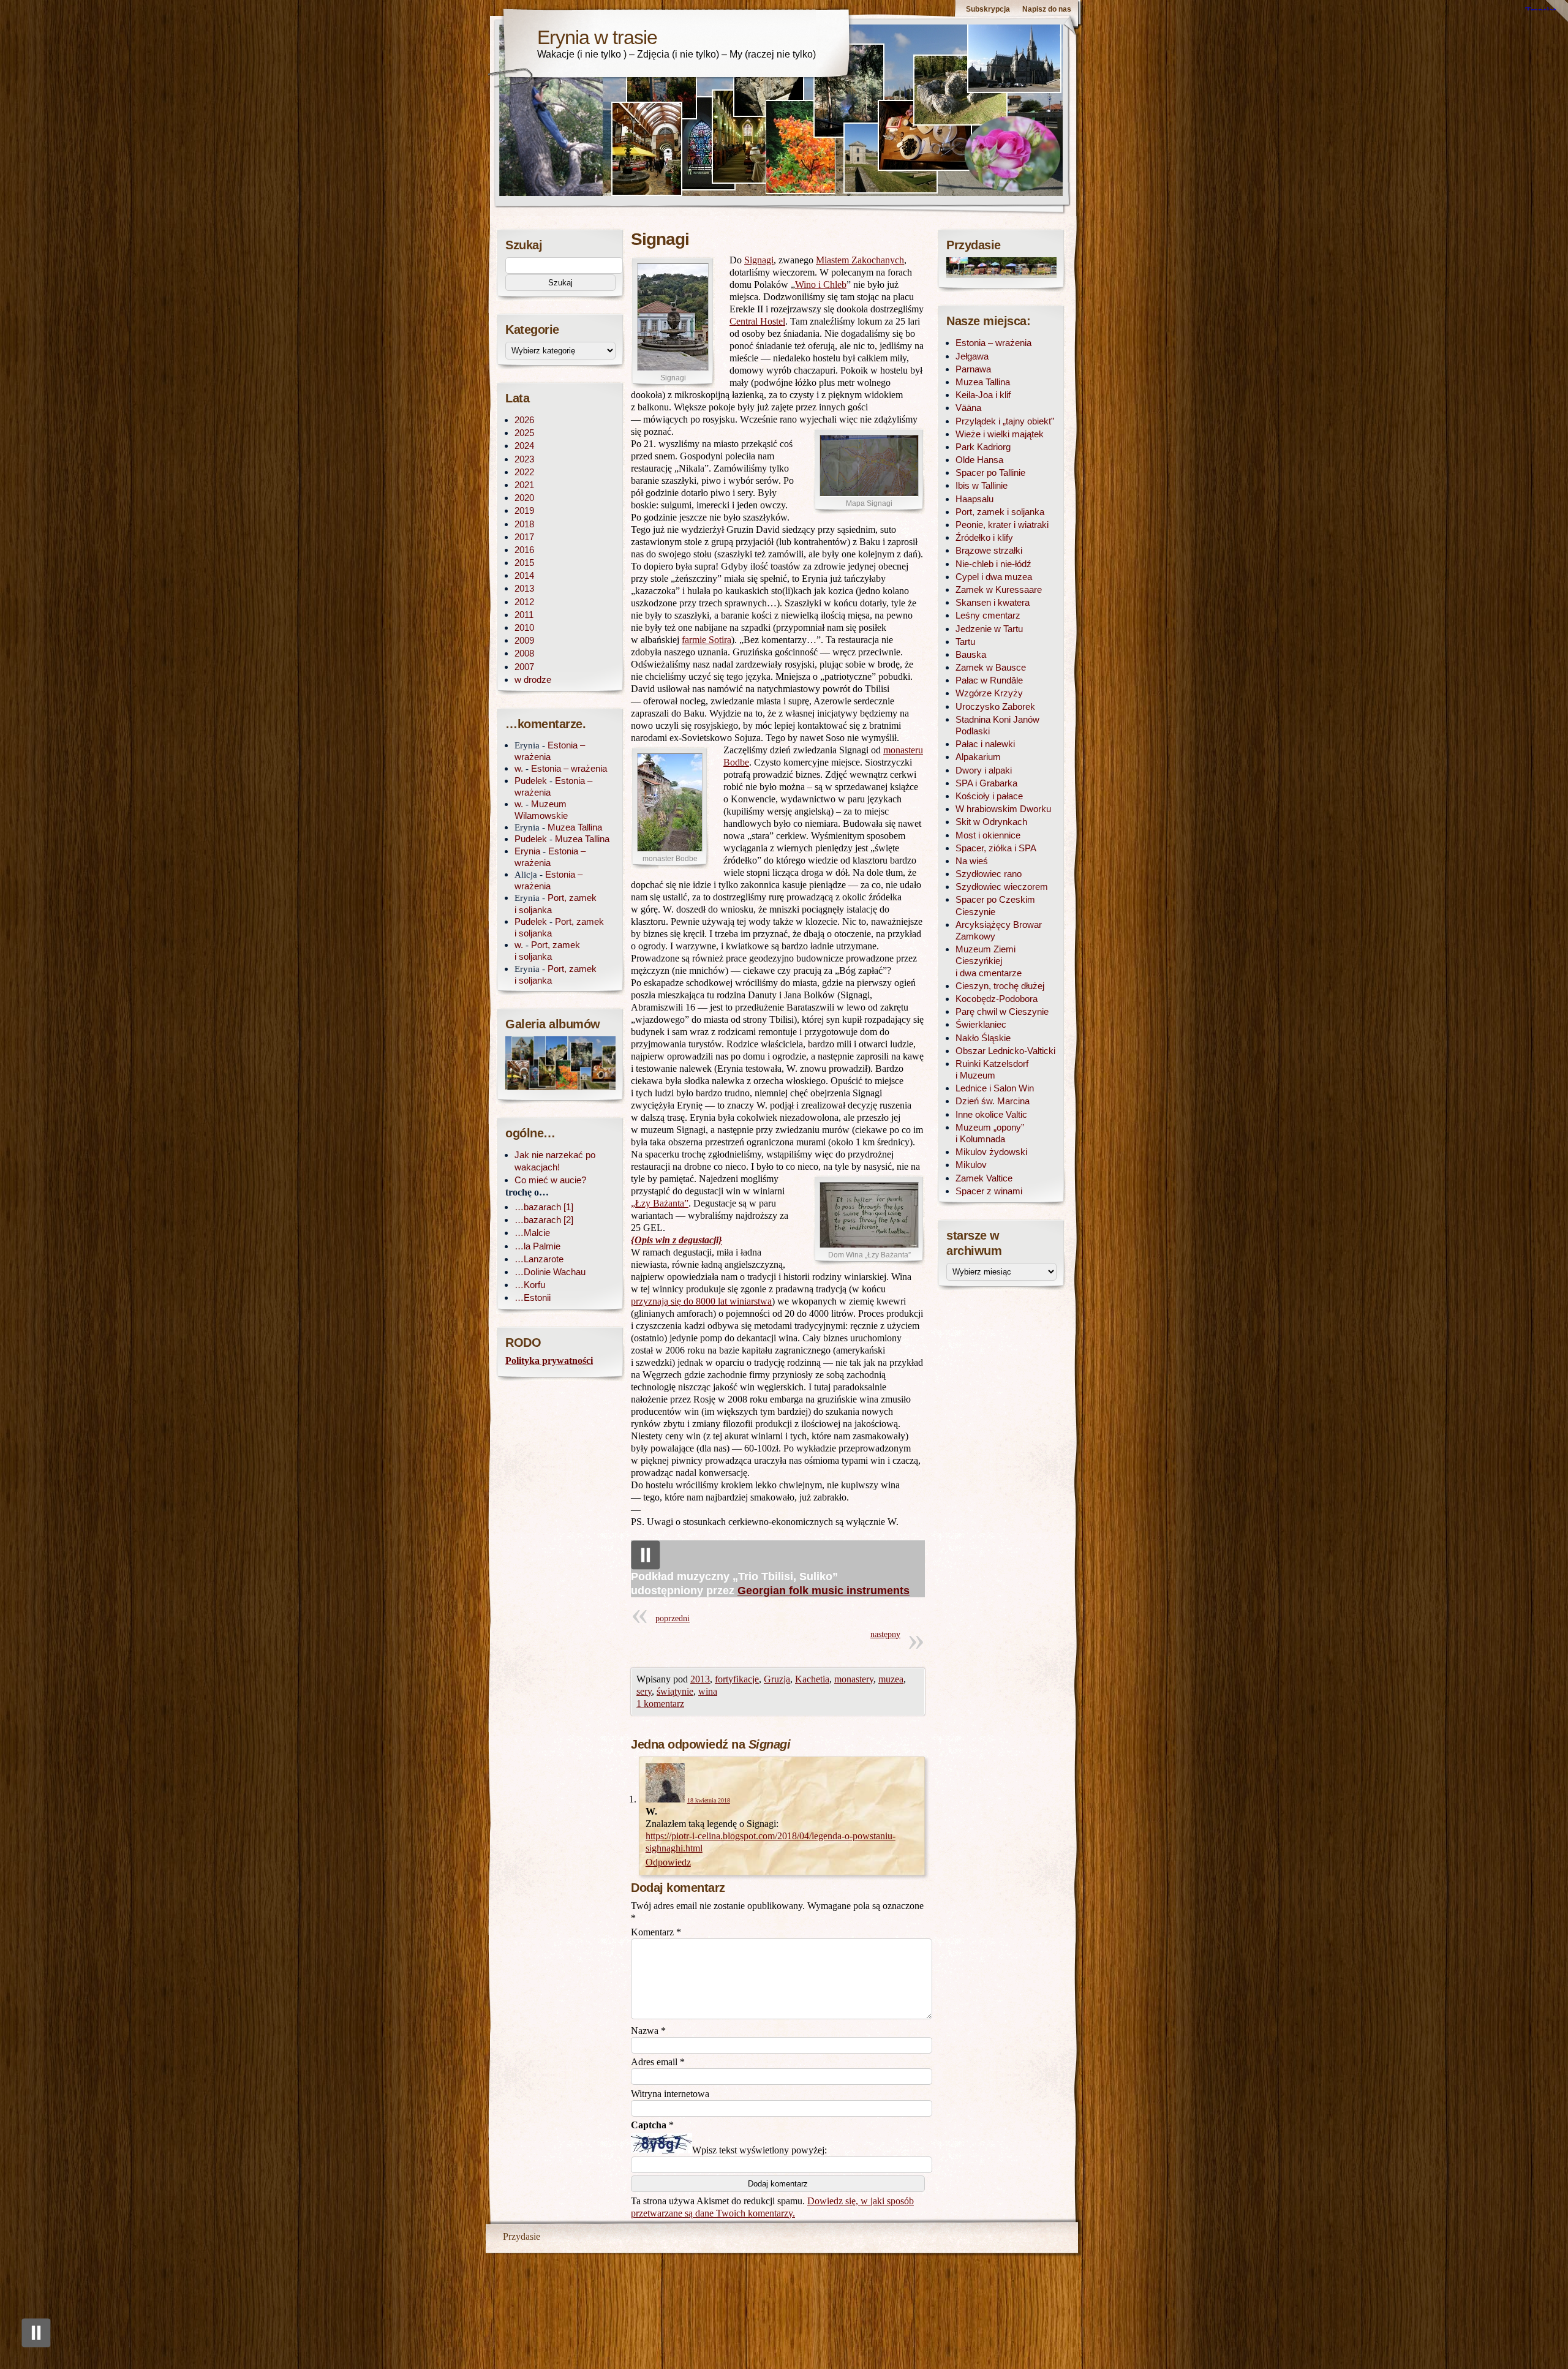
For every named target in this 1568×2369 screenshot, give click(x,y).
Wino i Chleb (821, 284)
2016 (524, 550)
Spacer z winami (989, 1191)
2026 (524, 420)
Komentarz (656, 1932)
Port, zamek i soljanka (1000, 512)
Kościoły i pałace (989, 796)
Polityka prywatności (549, 1361)
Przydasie (522, 2236)
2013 (700, 1679)
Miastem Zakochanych (860, 260)
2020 (524, 498)
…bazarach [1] (544, 1207)
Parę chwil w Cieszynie (1002, 1011)
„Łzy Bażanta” (660, 1203)
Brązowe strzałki (989, 550)
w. (519, 768)
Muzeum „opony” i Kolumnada (990, 1133)
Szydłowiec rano (989, 874)
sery (644, 1691)
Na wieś (972, 861)
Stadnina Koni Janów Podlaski (997, 725)
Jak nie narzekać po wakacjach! (555, 1161)
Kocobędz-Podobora (997, 999)
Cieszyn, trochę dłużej (1000, 986)
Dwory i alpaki (984, 770)
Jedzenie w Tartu (989, 629)
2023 (524, 459)
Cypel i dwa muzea (994, 577)
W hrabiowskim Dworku (1003, 809)
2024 (524, 446)
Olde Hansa (979, 460)
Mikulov (971, 1165)
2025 (524, 433)
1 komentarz (660, 1704)
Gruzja (777, 1679)
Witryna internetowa (670, 2094)
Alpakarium (978, 757)
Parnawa (973, 369)
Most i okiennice (988, 835)
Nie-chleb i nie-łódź (993, 564)
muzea (891, 1679)
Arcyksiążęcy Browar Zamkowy (999, 930)
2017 (524, 537)
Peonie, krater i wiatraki (1002, 525)
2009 (524, 640)
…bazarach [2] (544, 1220)
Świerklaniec (981, 1024)
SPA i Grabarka (986, 783)
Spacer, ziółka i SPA (996, 848)
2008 (524, 653)
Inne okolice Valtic (991, 1114)
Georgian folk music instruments (824, 1591)
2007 (524, 667)
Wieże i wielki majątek (1000, 434)
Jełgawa (972, 356)
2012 (524, 602)
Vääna (968, 408)
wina (708, 1691)
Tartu (965, 642)
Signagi (759, 260)
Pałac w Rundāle (989, 680)
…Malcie (532, 1233)
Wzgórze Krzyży (989, 693)
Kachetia (812, 1679)
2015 (524, 563)
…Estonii (533, 1297)
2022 (524, 472)
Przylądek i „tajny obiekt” (1005, 421)
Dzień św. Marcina (993, 1101)
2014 (524, 575)
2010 (524, 627)
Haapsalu (974, 499)
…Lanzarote (539, 1259)
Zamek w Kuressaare (999, 589)
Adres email (658, 2062)
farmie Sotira (707, 640)
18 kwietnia (709, 1800)
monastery (854, 1679)
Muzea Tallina (575, 827)
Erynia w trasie (597, 37)
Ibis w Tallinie (982, 485)
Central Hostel (757, 321)
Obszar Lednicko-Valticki (1005, 1051)
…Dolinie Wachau (550, 1272)
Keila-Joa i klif (983, 395)
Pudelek (531, 781)
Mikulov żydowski (991, 1152)
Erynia (527, 851)
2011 (524, 615)
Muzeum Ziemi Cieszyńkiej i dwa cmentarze (989, 961)
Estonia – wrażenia (569, 768)
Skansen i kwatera (993, 602)
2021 (524, 485)
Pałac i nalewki (985, 744)
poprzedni (673, 1618)
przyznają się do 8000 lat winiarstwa (701, 1301)
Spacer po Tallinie (990, 473)
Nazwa (648, 2031)
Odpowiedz (668, 1862)
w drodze (533, 680)
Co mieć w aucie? (550, 1180)
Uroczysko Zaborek (995, 706)
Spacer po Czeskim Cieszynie (995, 905)
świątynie (675, 1691)
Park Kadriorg (983, 447)
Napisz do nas (1047, 9)
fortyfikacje (737, 1679)
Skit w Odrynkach (991, 822)
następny (885, 1634)
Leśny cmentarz (988, 615)
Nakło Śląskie (983, 1038)
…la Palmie (537, 1246)
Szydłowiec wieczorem (1002, 887)
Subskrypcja (988, 9)
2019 (524, 510)
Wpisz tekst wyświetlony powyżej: (759, 2150)
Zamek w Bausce (991, 667)
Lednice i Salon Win (995, 1088)
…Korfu (530, 1285)
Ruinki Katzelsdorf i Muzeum (992, 1069)
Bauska (971, 654)
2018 (524, 524)
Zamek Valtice (984, 1178)
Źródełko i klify (984, 537)
